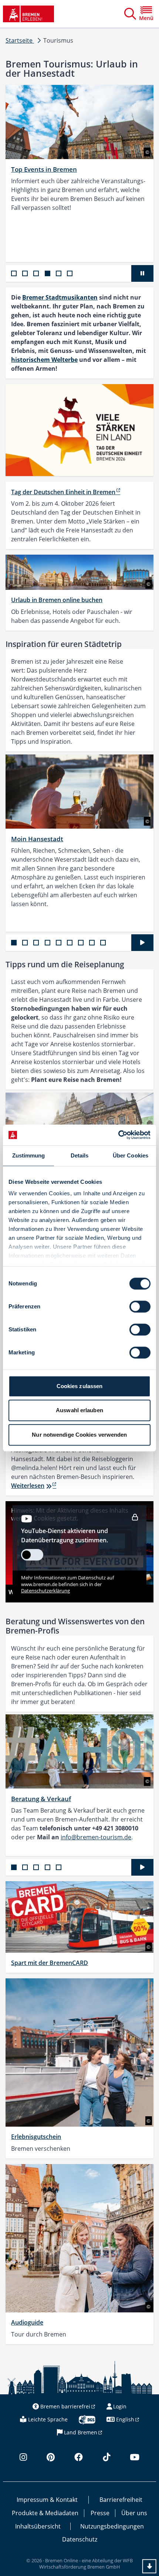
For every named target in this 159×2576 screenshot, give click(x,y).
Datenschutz (80, 2539)
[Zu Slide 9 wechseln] (103, 943)
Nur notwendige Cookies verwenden (79, 1435)
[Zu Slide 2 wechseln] (25, 273)
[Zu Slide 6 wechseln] (70, 273)
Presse (100, 2513)
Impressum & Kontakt (47, 2500)
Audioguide (27, 2322)
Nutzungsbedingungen (112, 2526)
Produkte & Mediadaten (45, 2513)
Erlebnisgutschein (36, 2137)
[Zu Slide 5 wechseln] (59, 273)
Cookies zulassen (80, 1386)
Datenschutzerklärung (45, 1591)
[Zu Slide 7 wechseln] (81, 943)
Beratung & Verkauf (41, 1799)
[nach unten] (149, 2566)
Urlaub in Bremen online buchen (57, 600)
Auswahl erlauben (79, 1410)
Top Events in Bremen (44, 169)
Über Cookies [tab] (131, 1155)
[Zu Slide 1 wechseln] (14, 273)
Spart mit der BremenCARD (50, 1963)
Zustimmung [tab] (29, 1155)
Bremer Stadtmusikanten (60, 297)
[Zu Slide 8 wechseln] (92, 943)
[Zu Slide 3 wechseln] (36, 273)
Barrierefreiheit (121, 2500)
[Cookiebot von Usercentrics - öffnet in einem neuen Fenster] (118, 1135)
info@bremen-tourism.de (96, 1837)
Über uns (134, 2513)
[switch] (140, 1307)
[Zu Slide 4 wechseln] (48, 273)
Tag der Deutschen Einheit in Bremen (63, 492)
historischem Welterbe (44, 360)
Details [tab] (80, 1155)
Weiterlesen (28, 1486)
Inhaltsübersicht (38, 2526)
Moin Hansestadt (37, 839)
